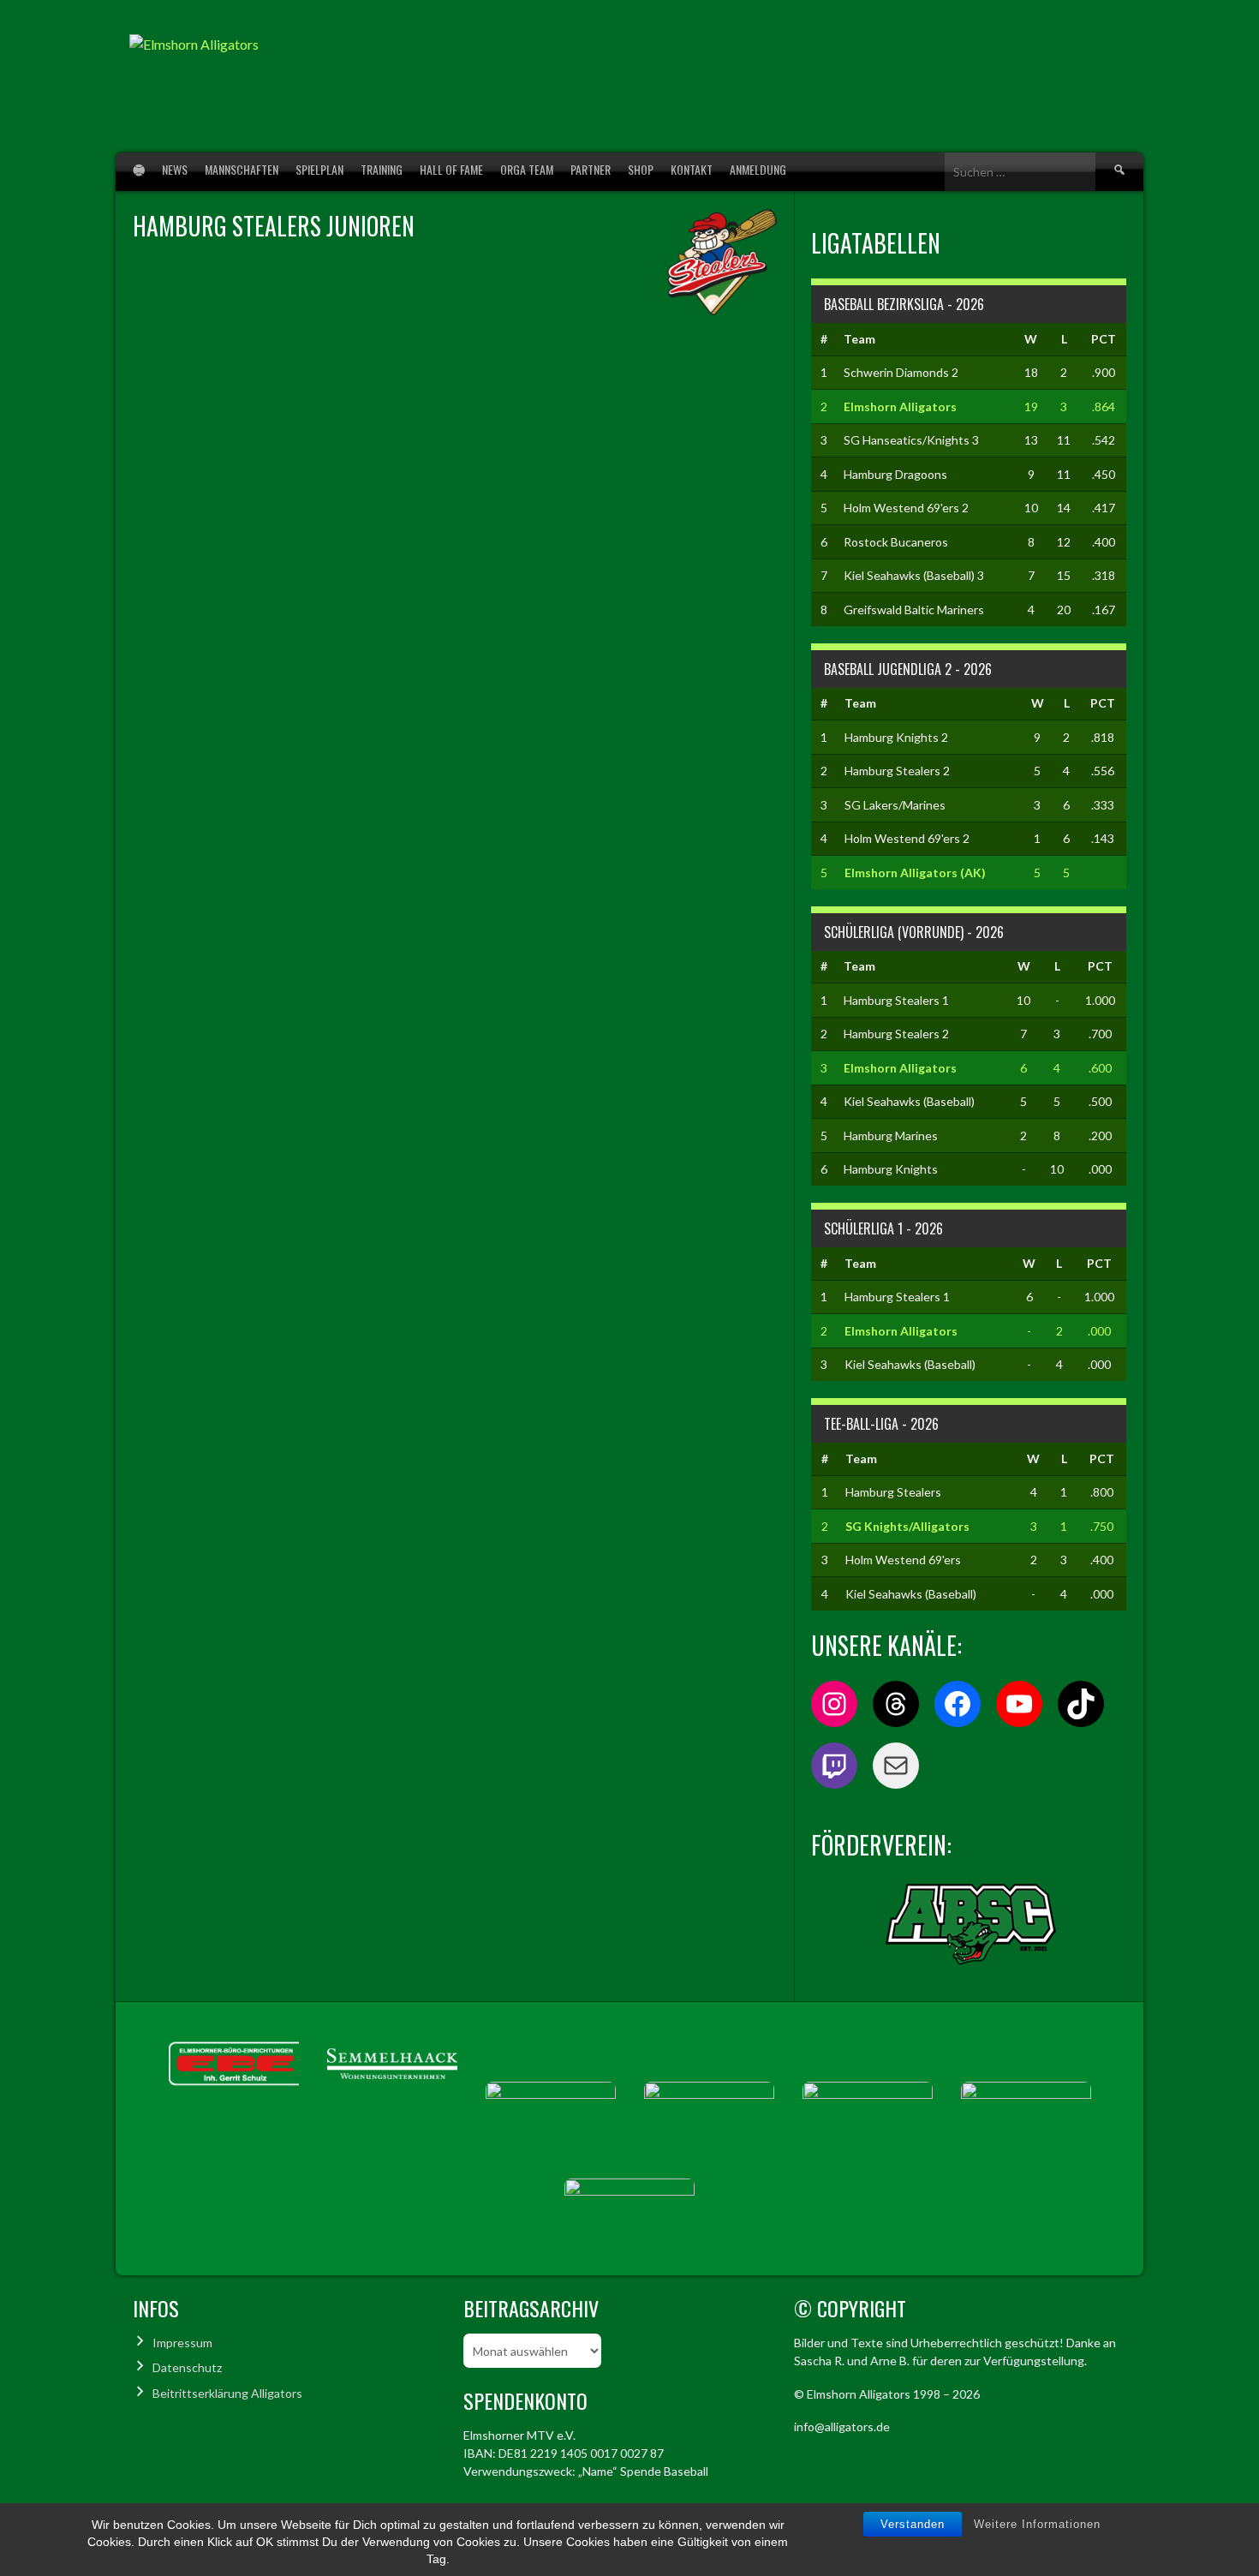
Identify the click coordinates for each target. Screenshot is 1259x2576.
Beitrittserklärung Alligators (227, 2393)
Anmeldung (758, 169)
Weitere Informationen (1037, 2524)
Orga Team (527, 169)
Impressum (182, 2343)
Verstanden (913, 2524)
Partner (591, 169)
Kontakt (692, 169)
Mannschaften (242, 169)
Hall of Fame (451, 169)
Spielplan (319, 169)
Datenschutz (187, 2367)
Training (382, 169)
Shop (641, 169)
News (175, 169)
